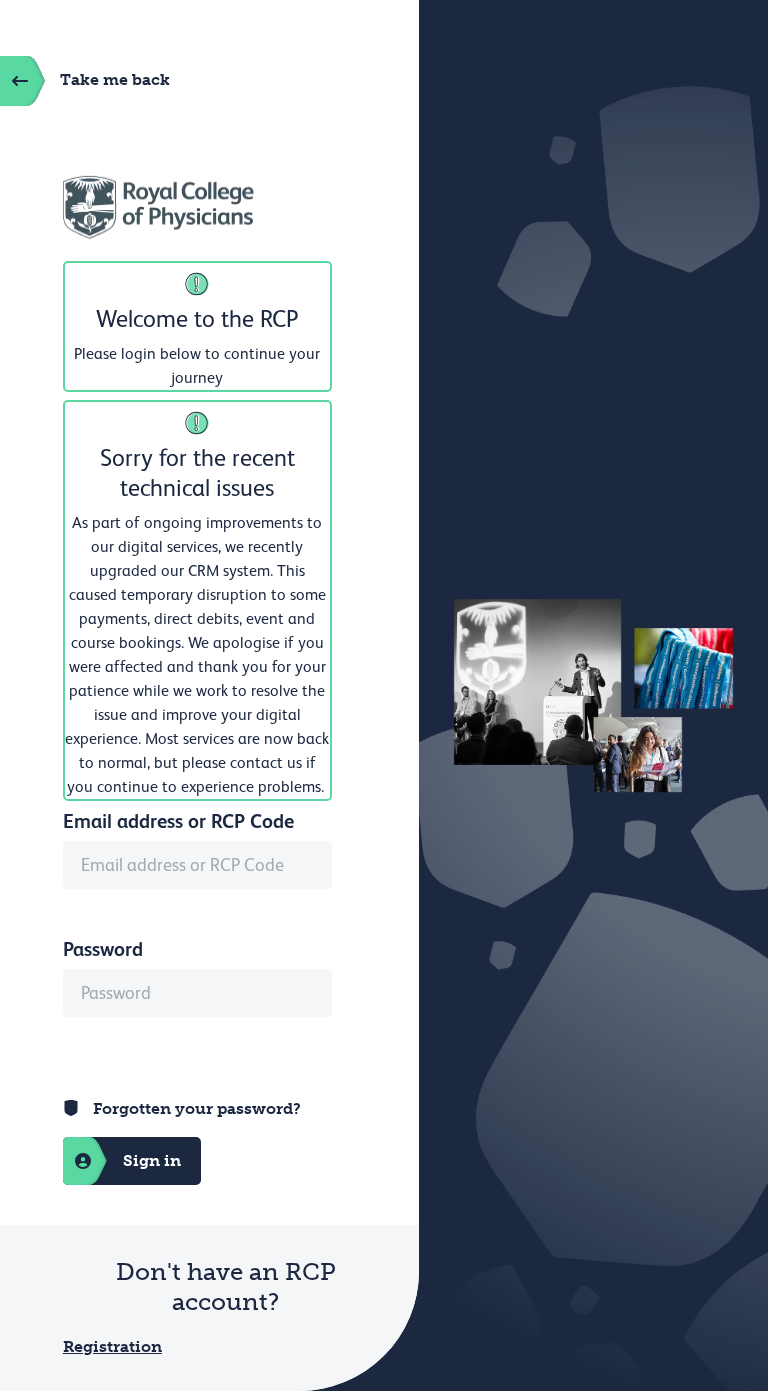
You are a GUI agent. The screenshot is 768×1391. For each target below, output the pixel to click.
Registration (112, 1346)
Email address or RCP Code (178, 821)
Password (103, 949)
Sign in (152, 1160)
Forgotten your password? (197, 1108)
